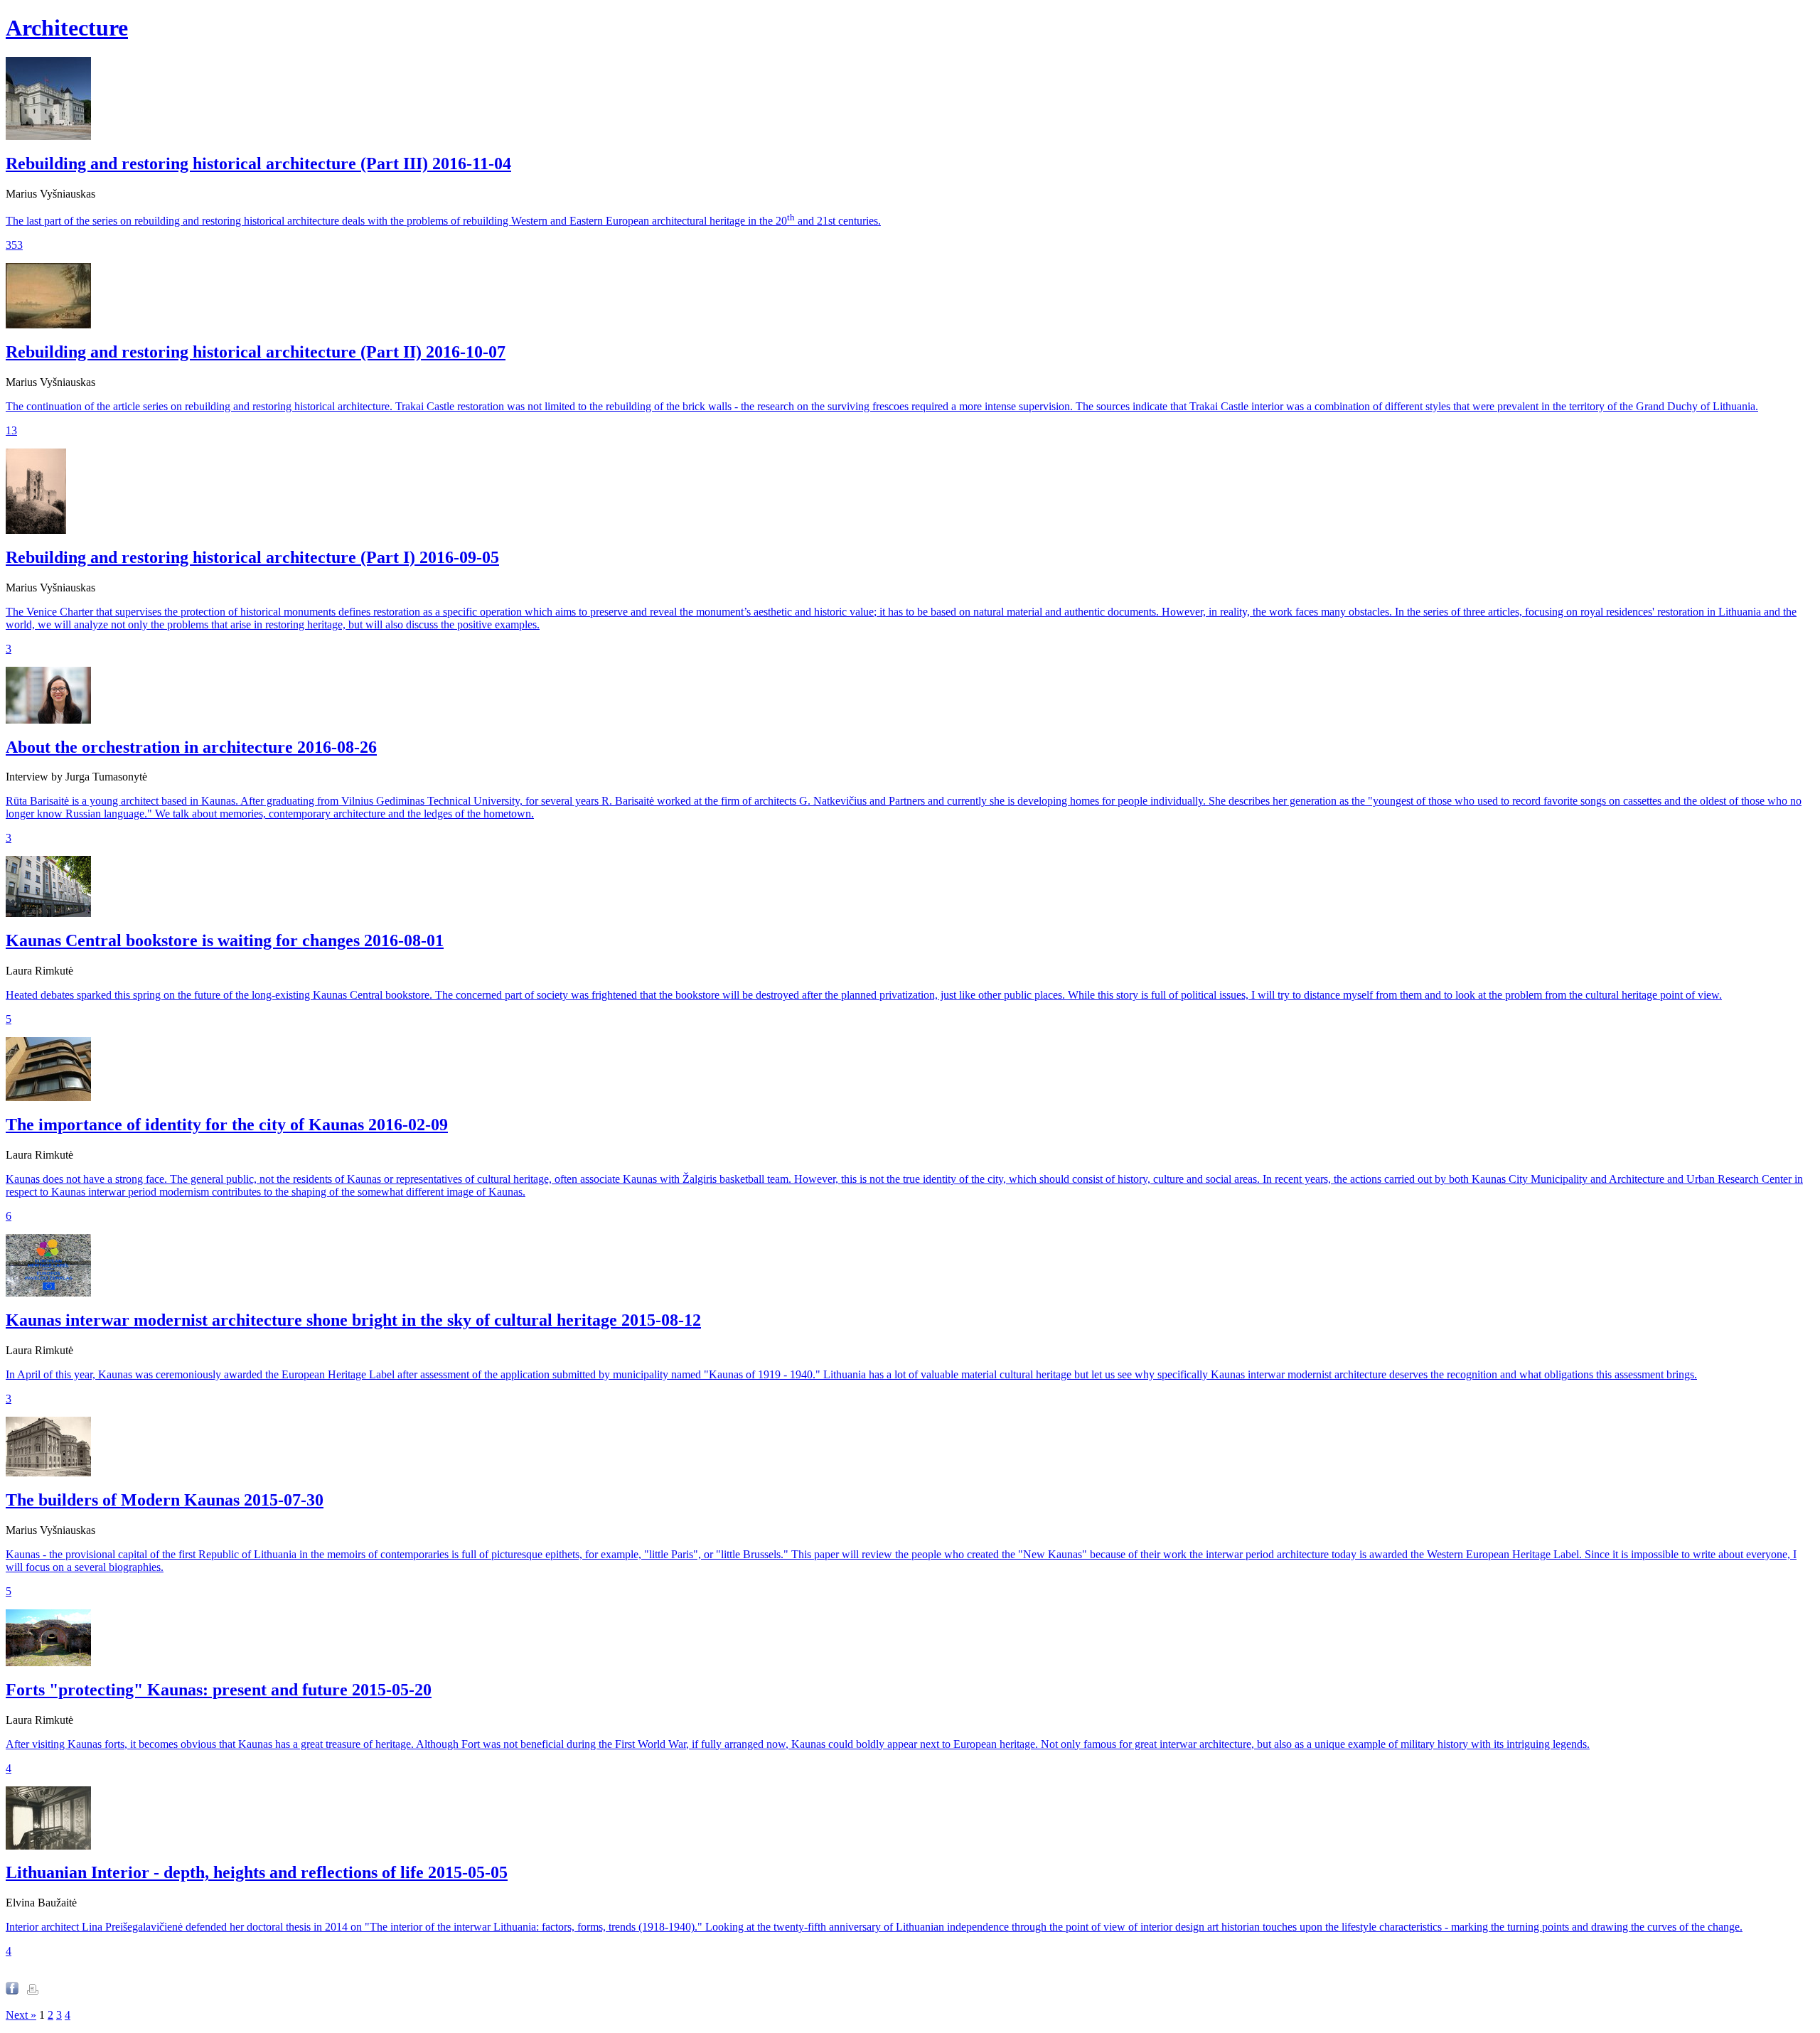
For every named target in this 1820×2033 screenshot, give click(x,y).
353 (14, 245)
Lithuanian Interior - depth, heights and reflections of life (257, 1872)
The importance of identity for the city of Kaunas (227, 1125)
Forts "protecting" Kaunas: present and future (219, 1690)
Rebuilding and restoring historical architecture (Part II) (256, 352)
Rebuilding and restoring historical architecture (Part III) (258, 163)
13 (11, 430)
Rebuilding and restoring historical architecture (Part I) (252, 557)
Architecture (67, 28)
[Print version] (33, 1991)
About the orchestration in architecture (191, 747)
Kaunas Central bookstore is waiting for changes (225, 940)
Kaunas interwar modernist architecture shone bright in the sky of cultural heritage (353, 1320)
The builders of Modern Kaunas (165, 1500)
